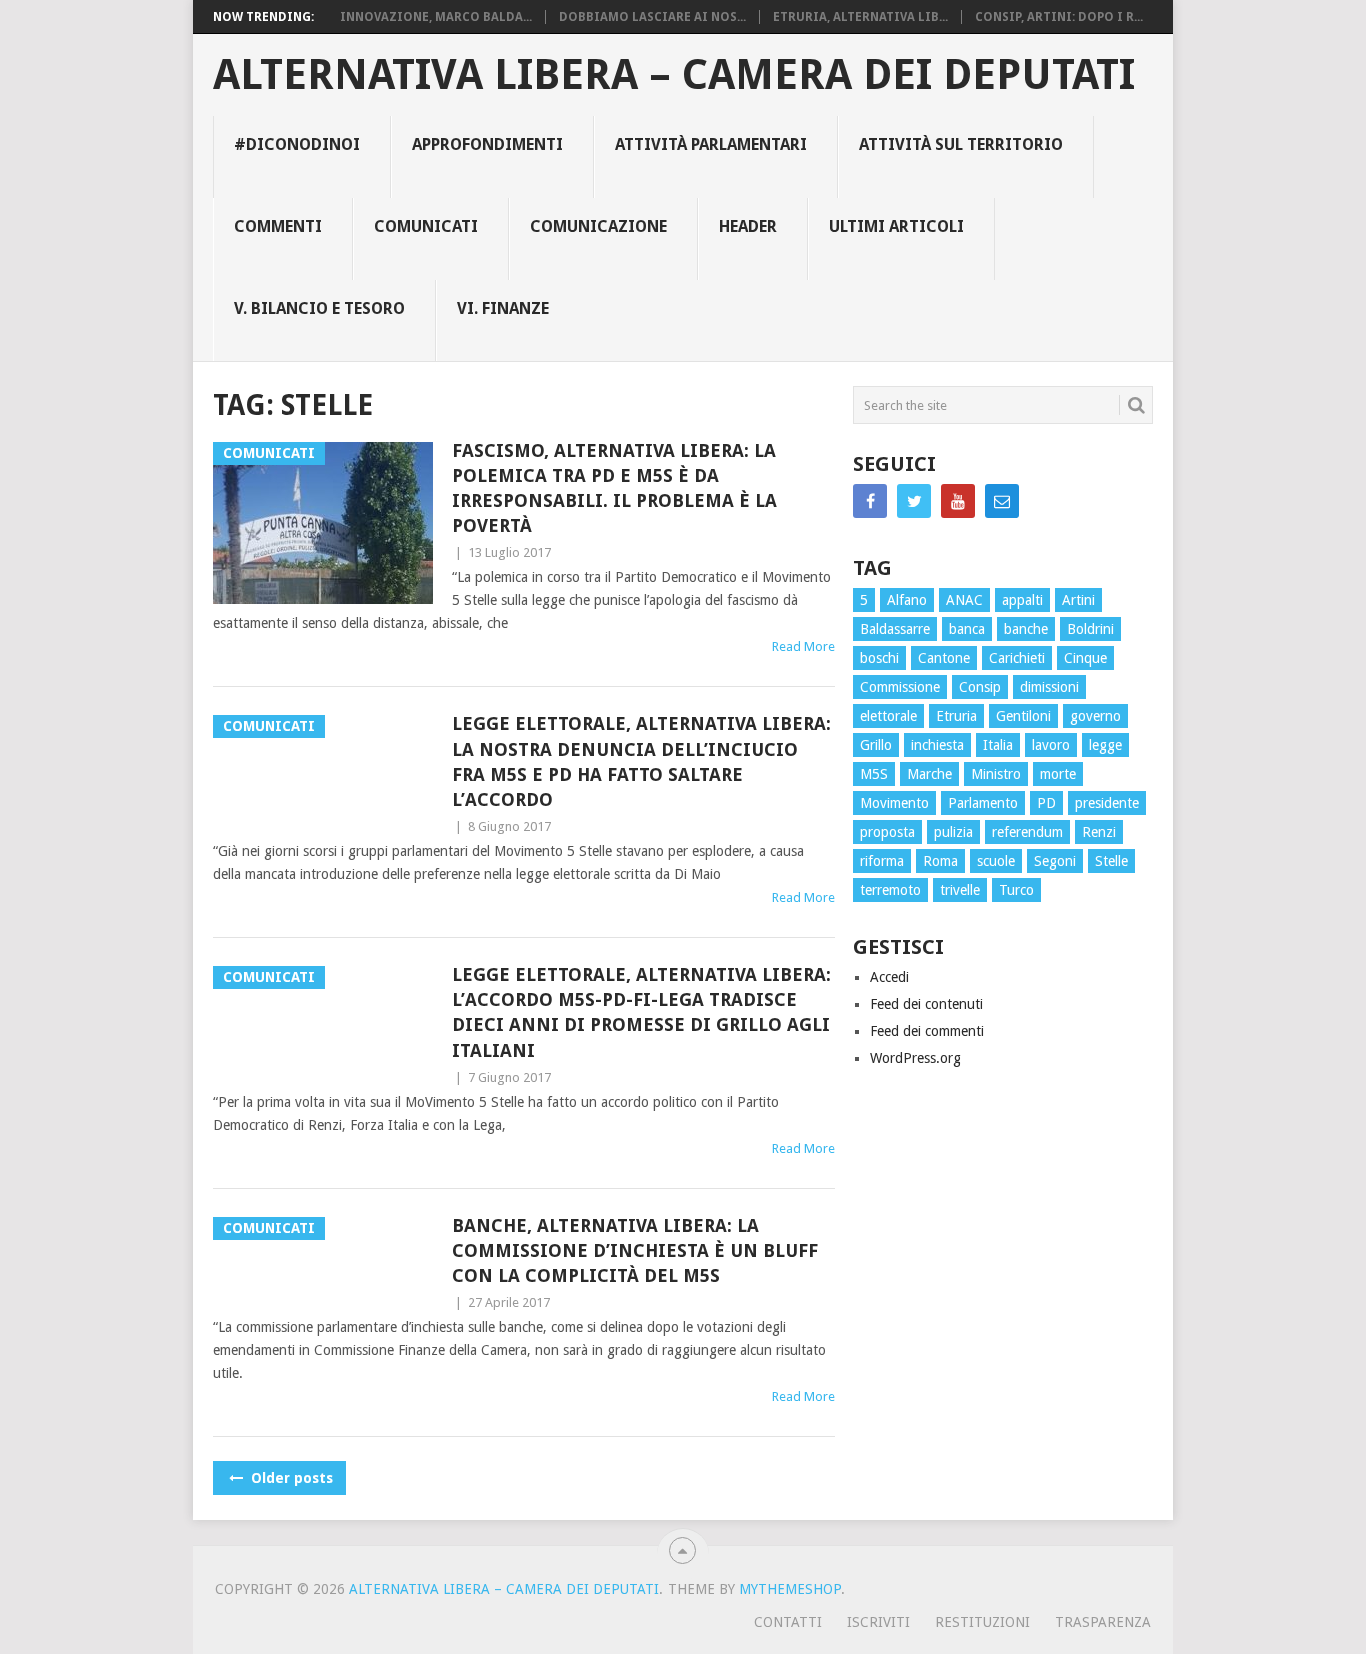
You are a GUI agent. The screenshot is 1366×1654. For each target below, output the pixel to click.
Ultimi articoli (896, 226)
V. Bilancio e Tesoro (319, 308)
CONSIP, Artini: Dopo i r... (1059, 17)
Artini (1078, 600)
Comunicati (426, 226)
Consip (980, 687)
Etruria (956, 716)
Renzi (1099, 832)
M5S (874, 774)
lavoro (1051, 745)
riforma (882, 861)
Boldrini (1090, 629)
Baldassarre (895, 629)
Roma (940, 861)
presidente (1107, 803)
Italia (998, 745)
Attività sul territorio (961, 144)
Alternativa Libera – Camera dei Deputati (674, 75)
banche (1026, 629)
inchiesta (937, 745)
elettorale (888, 716)
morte (1058, 774)
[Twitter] (914, 501)
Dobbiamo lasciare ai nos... (652, 17)
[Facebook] (870, 501)
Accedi (889, 977)
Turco (1016, 890)
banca (967, 629)
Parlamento (983, 803)
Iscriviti (878, 1622)
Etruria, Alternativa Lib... (860, 17)
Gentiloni (1023, 716)
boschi (879, 658)
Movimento (894, 803)
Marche (929, 774)
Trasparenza (1103, 1622)
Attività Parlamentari (711, 144)
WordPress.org (915, 1058)
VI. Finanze (503, 308)
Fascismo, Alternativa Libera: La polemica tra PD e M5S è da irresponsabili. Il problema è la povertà (614, 488)
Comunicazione (598, 226)
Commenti (278, 226)
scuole (996, 861)
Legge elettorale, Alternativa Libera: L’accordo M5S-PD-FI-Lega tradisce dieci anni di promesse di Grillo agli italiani (641, 1012)
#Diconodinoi (297, 144)
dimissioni (1049, 687)
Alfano (907, 600)
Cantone (944, 658)
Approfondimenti (487, 144)
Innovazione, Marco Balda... (436, 17)
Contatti (788, 1622)
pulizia (953, 832)
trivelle (960, 890)
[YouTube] (958, 501)
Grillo (876, 745)
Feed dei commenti (927, 1031)
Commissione (900, 687)
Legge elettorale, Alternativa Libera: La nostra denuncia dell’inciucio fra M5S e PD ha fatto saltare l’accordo (641, 761)
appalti (1022, 600)
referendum (1027, 832)
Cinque (1085, 658)
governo (1095, 716)
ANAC (964, 600)
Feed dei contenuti (926, 1004)
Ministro (996, 774)
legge (1105, 745)
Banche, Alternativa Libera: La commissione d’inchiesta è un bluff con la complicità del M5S (635, 1250)
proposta (887, 832)
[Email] (1002, 501)
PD (1046, 803)
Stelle (1111, 861)
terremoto (890, 890)
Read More (803, 646)
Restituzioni (982, 1622)
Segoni (1055, 861)
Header (748, 226)
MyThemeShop (790, 1589)
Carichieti (1017, 658)
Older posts (290, 1478)
